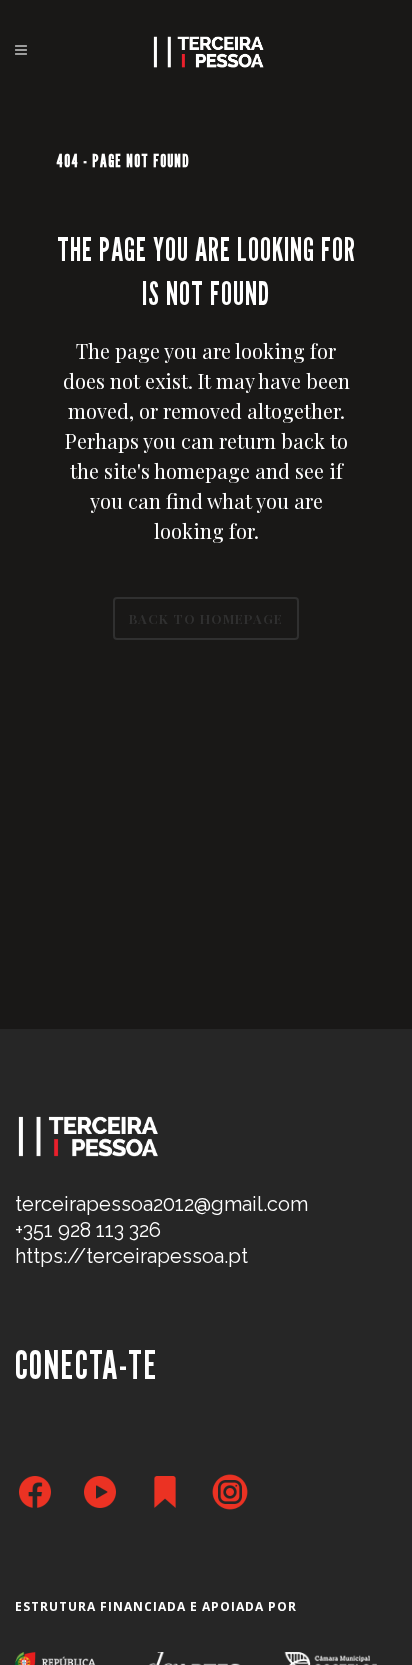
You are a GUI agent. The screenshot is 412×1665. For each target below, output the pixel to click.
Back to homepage (206, 618)
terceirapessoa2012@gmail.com (161, 1204)
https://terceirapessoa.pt (131, 1256)
